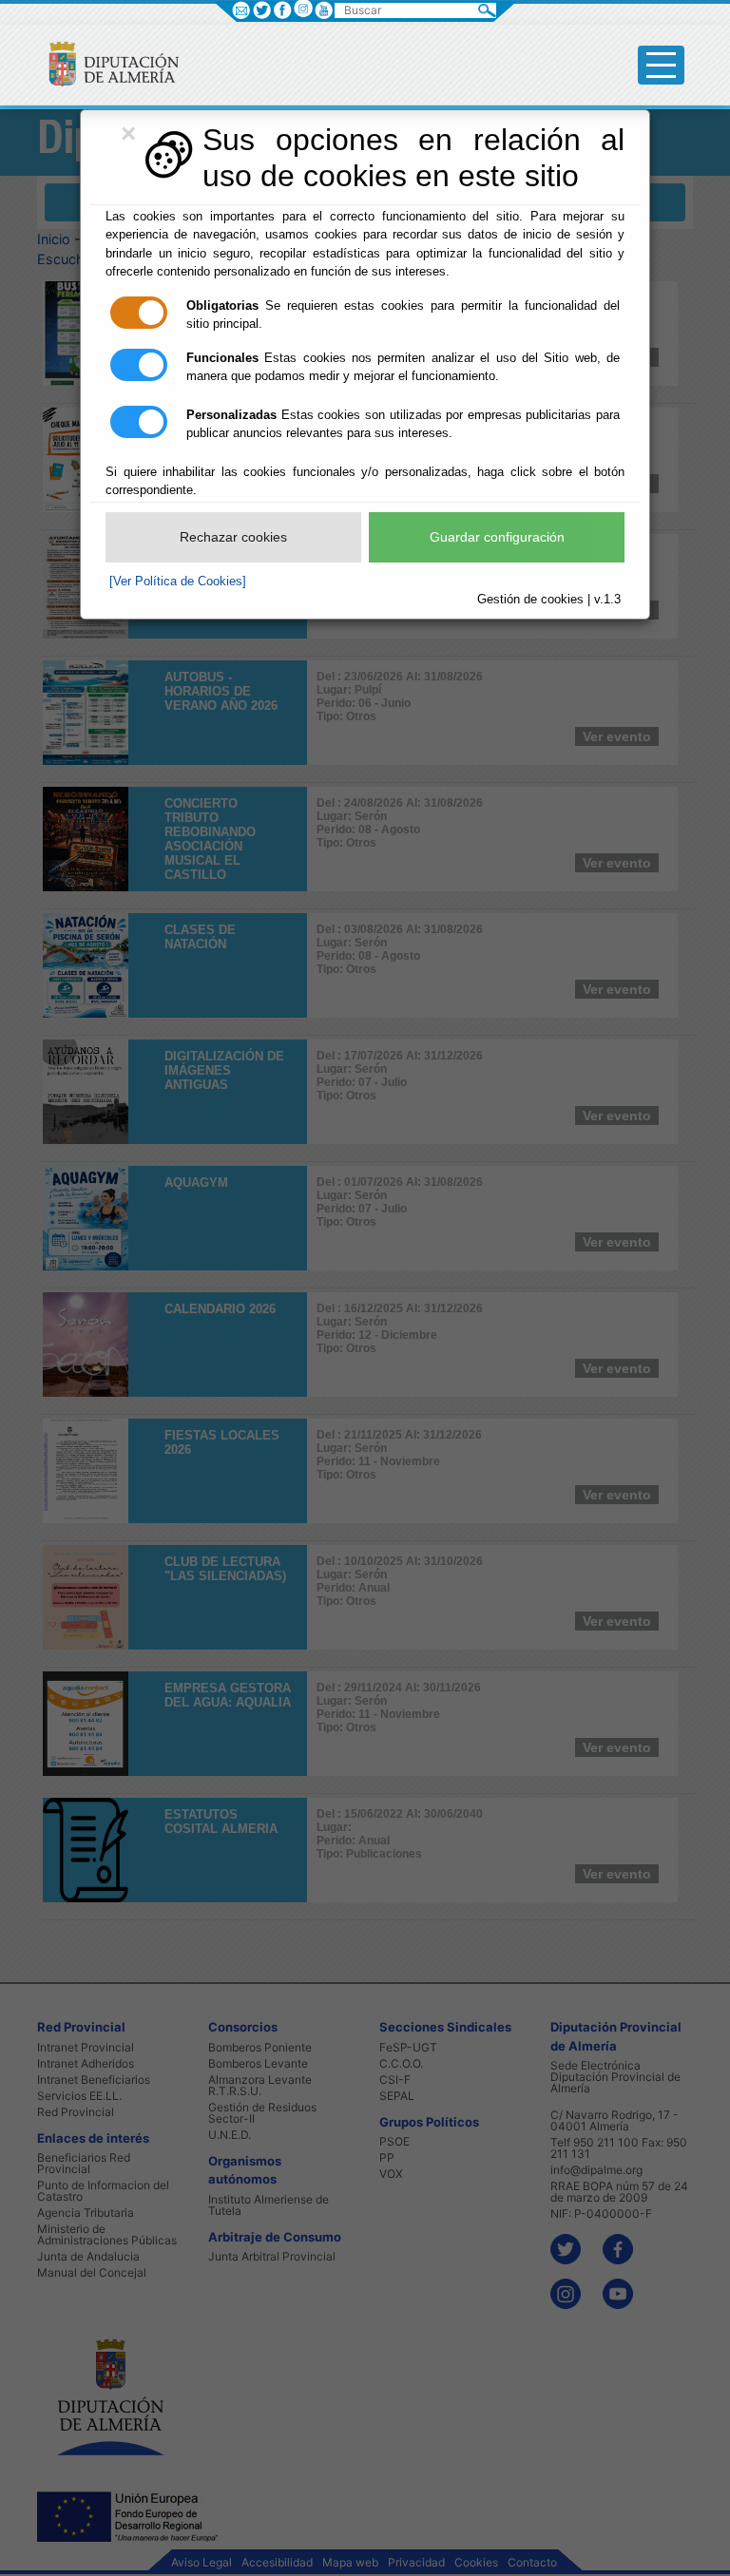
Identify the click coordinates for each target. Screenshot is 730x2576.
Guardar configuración (497, 537)
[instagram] (303, 8)
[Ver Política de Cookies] (178, 581)
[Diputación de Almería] (106, 63)
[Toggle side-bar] (661, 65)
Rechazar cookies (233, 537)
